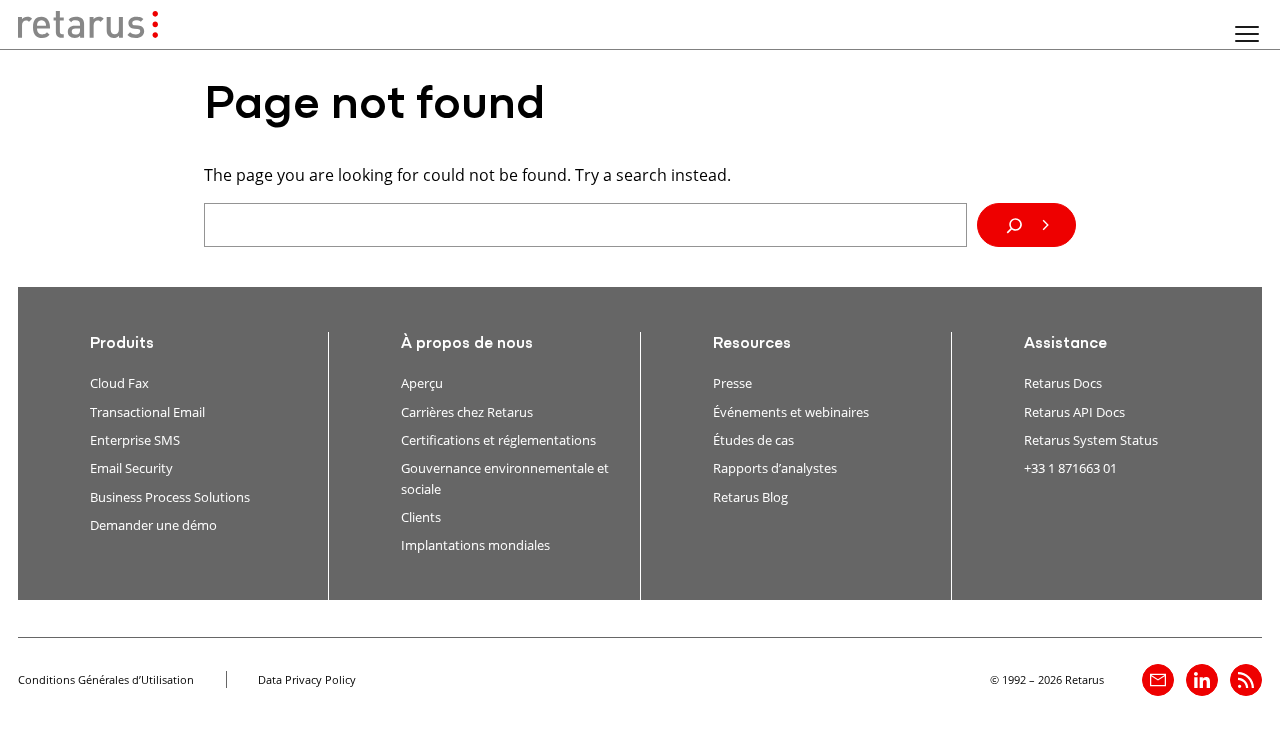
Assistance (1065, 344)
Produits (122, 344)
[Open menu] (1247, 34)
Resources (752, 344)
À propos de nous (467, 344)
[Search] (1026, 225)
